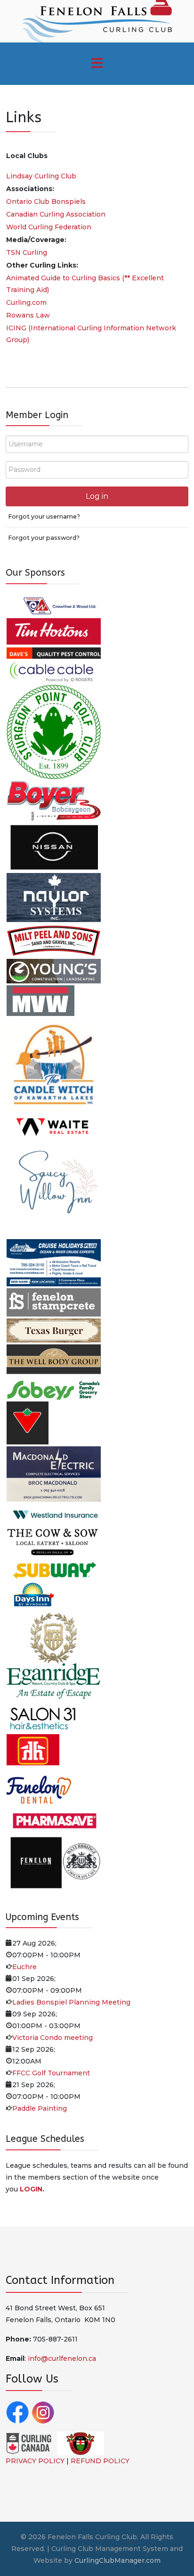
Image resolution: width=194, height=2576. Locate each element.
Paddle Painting (40, 2108)
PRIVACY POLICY (35, 2461)
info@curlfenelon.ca (62, 2358)
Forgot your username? (44, 516)
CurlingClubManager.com (117, 2560)
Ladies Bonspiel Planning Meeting (71, 2002)
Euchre (24, 1967)
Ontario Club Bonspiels (46, 201)
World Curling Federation (49, 227)
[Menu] (97, 64)
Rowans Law (28, 315)
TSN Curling (27, 252)
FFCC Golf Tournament (51, 2073)
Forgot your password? (44, 538)
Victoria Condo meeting (53, 2038)
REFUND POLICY (100, 2461)
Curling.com (26, 302)
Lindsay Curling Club (41, 176)
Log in (97, 496)
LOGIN (31, 2189)
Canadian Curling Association (56, 214)
